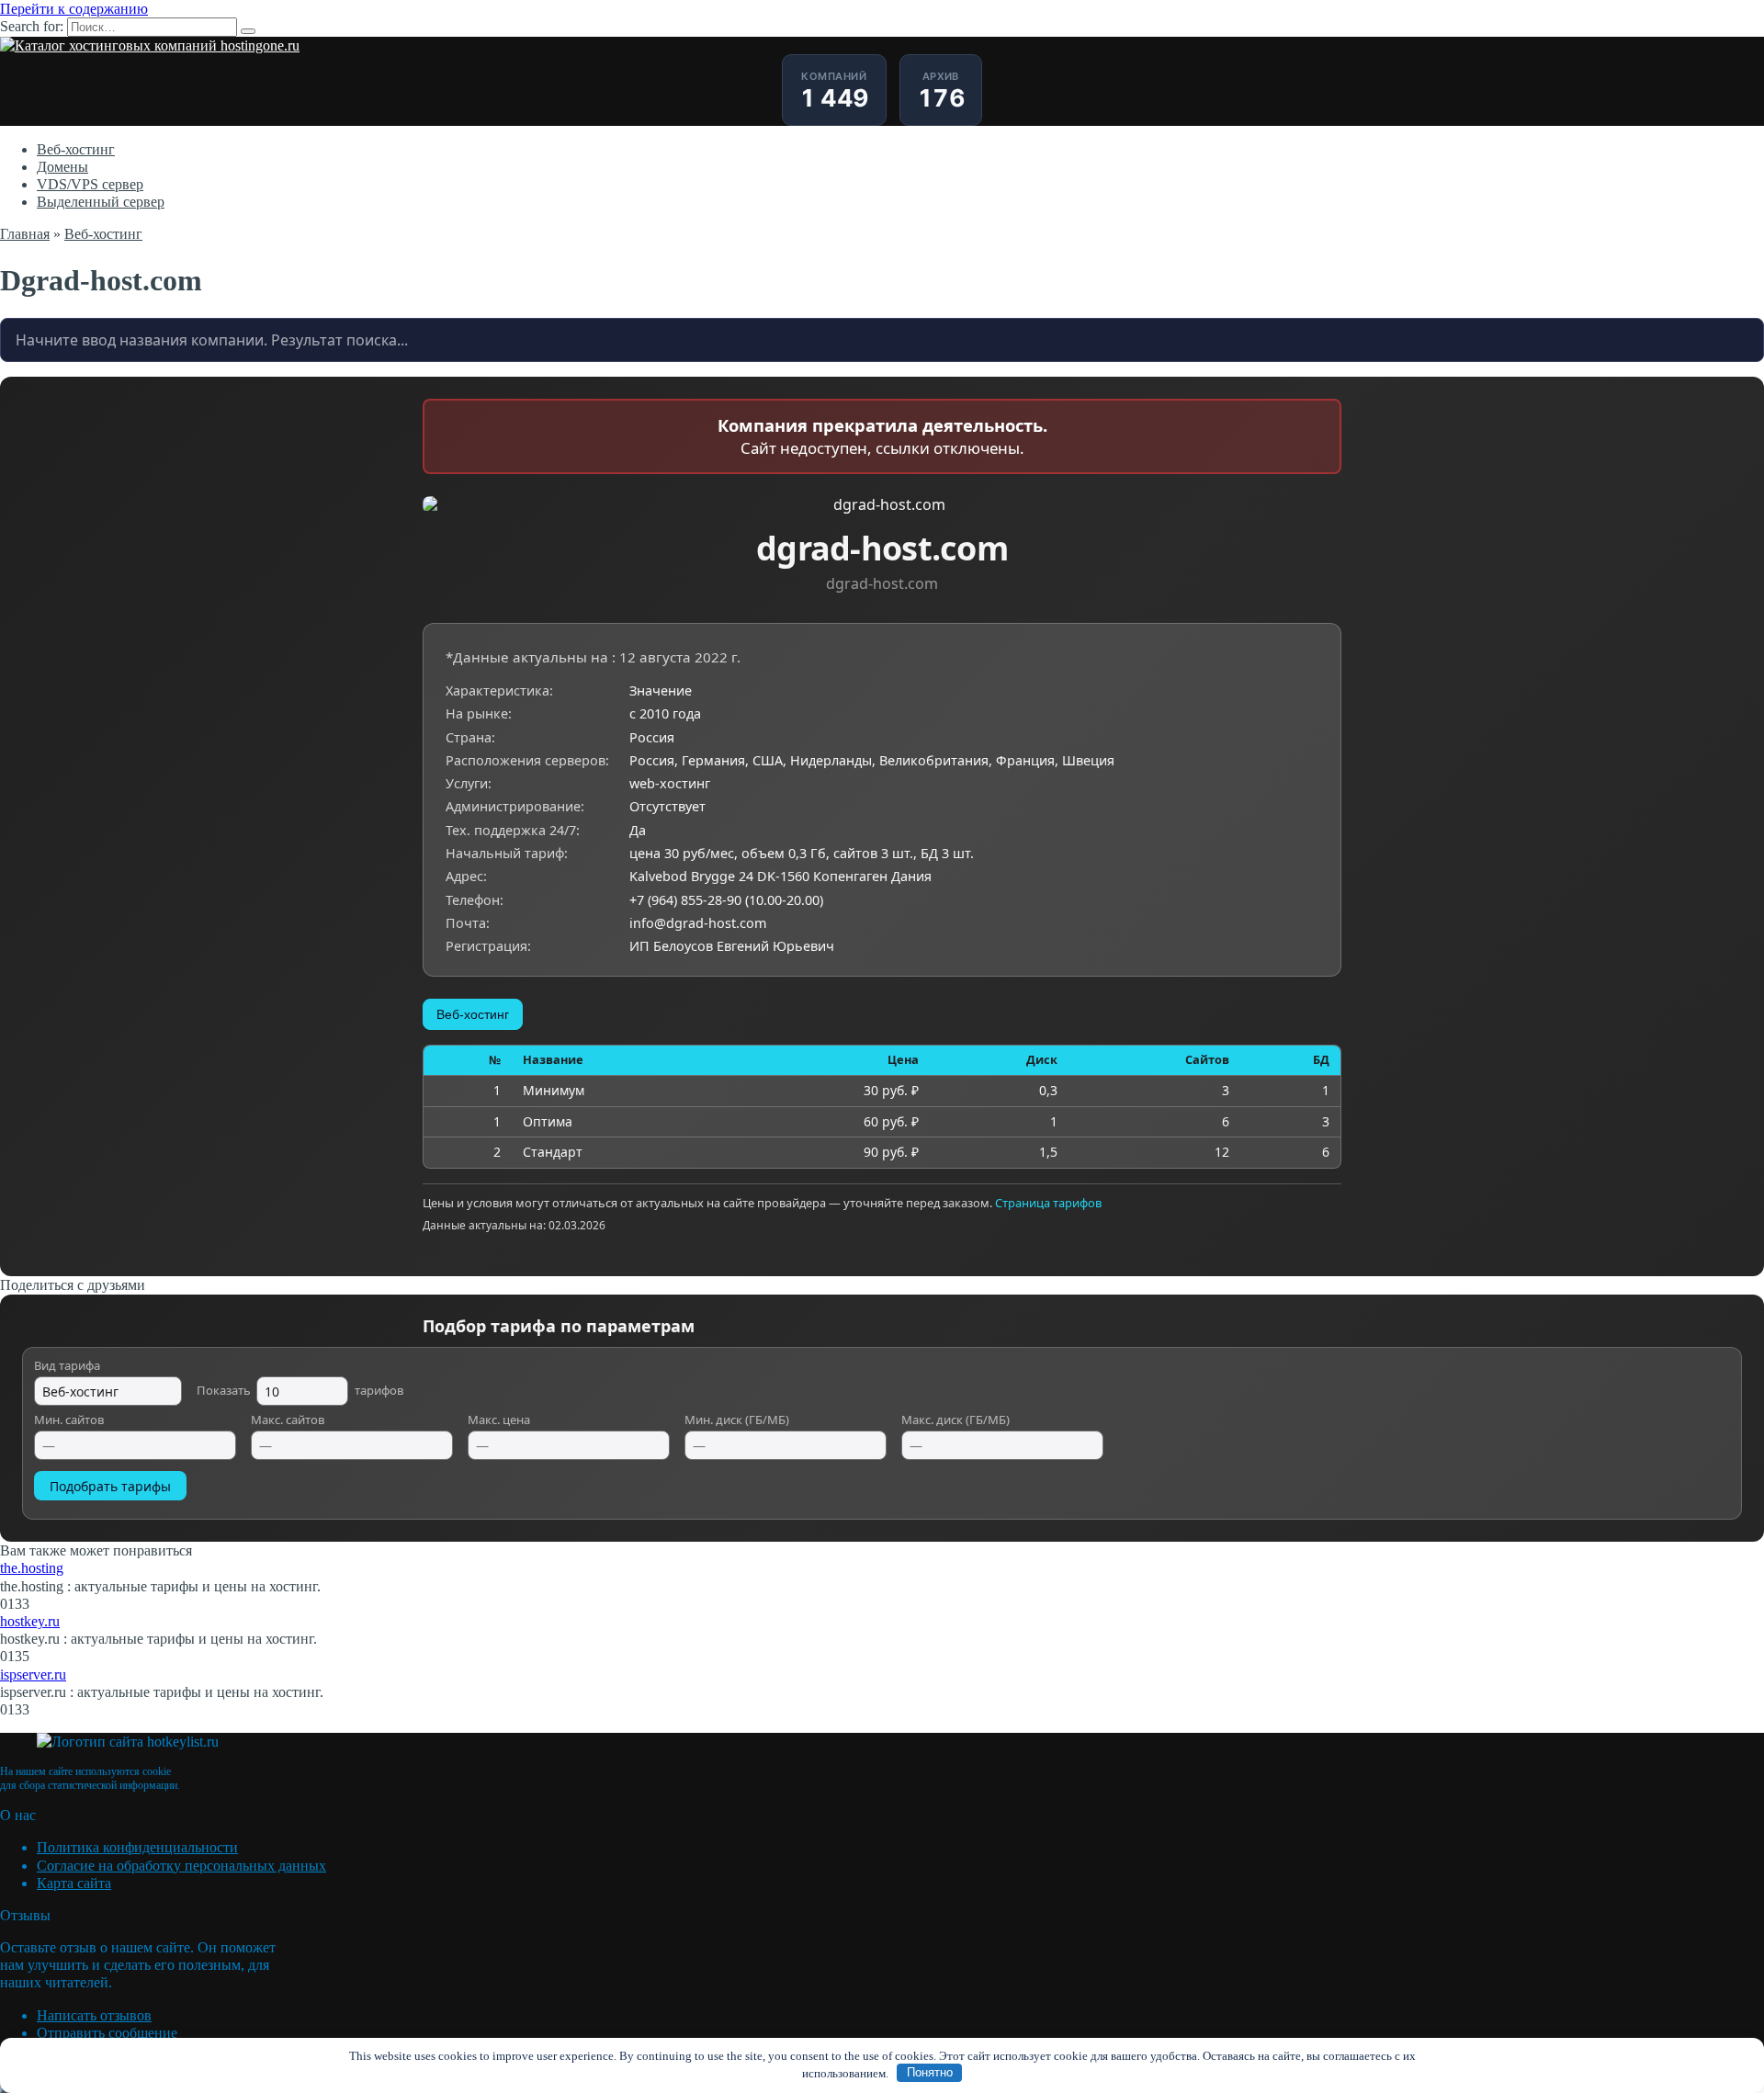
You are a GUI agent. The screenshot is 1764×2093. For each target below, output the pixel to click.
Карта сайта (74, 1883)
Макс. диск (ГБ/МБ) (955, 1420)
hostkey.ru (30, 1621)
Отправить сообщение (107, 2033)
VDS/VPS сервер (90, 184)
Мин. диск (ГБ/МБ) (737, 1420)
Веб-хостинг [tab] (473, 1014)
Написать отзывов (94, 2015)
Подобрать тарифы (110, 1486)
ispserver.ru (33, 1674)
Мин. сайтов (69, 1420)
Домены (62, 167)
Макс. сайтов (288, 1420)
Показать (300, 1390)
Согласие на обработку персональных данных (181, 1866)
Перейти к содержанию (74, 9)
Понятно (930, 2072)
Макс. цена (499, 1420)
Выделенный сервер (101, 202)
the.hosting (32, 1568)
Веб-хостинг (76, 149)
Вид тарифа (67, 1366)
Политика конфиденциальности (137, 1847)
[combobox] (882, 340)
